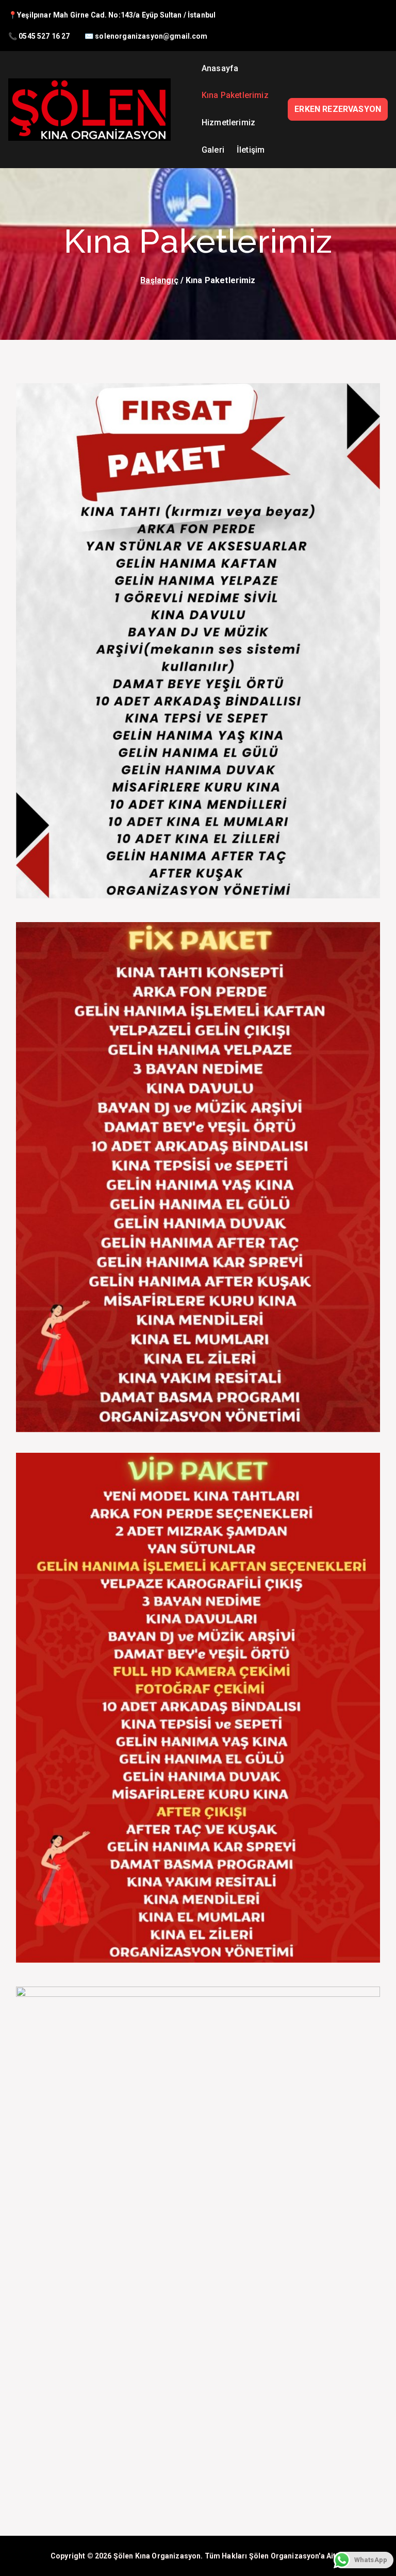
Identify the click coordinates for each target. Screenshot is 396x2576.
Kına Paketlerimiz (235, 95)
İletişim (251, 150)
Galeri (213, 150)
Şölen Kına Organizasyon (157, 2556)
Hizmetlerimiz (228, 122)
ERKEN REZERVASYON (338, 109)
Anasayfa (220, 68)
